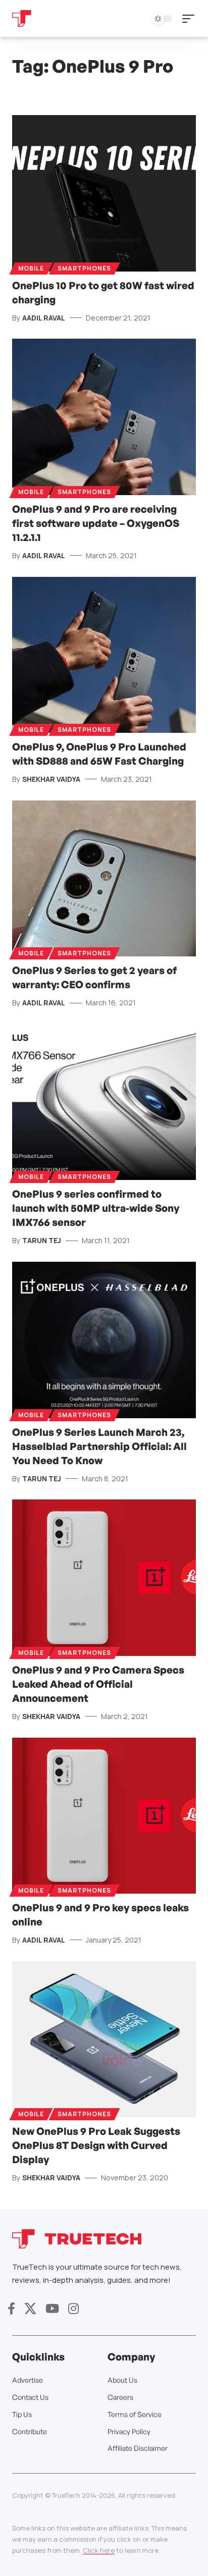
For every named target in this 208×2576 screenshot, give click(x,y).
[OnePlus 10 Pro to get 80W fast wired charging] (104, 193)
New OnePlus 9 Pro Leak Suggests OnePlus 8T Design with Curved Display (96, 2145)
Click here (99, 2550)
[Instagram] (73, 2309)
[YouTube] (52, 2309)
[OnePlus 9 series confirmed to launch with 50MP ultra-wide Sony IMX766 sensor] (104, 1102)
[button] (191, 19)
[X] (30, 2309)
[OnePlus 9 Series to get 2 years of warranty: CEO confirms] (104, 878)
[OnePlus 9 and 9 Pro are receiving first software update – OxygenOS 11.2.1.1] (104, 417)
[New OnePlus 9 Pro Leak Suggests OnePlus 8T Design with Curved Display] (104, 2039)
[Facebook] (11, 2309)
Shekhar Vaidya (51, 779)
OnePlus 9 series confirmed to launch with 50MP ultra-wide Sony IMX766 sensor (96, 1208)
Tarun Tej (42, 1240)
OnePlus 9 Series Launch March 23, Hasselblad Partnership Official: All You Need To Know (99, 1446)
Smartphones (84, 268)
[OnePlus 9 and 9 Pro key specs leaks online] (104, 1816)
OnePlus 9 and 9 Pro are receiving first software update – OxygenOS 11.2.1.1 (96, 523)
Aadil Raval (44, 318)
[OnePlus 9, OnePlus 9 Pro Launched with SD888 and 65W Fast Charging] (104, 655)
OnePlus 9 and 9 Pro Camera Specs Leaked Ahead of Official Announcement (98, 1684)
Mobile (31, 268)
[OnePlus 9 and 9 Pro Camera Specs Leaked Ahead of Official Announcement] (104, 1577)
